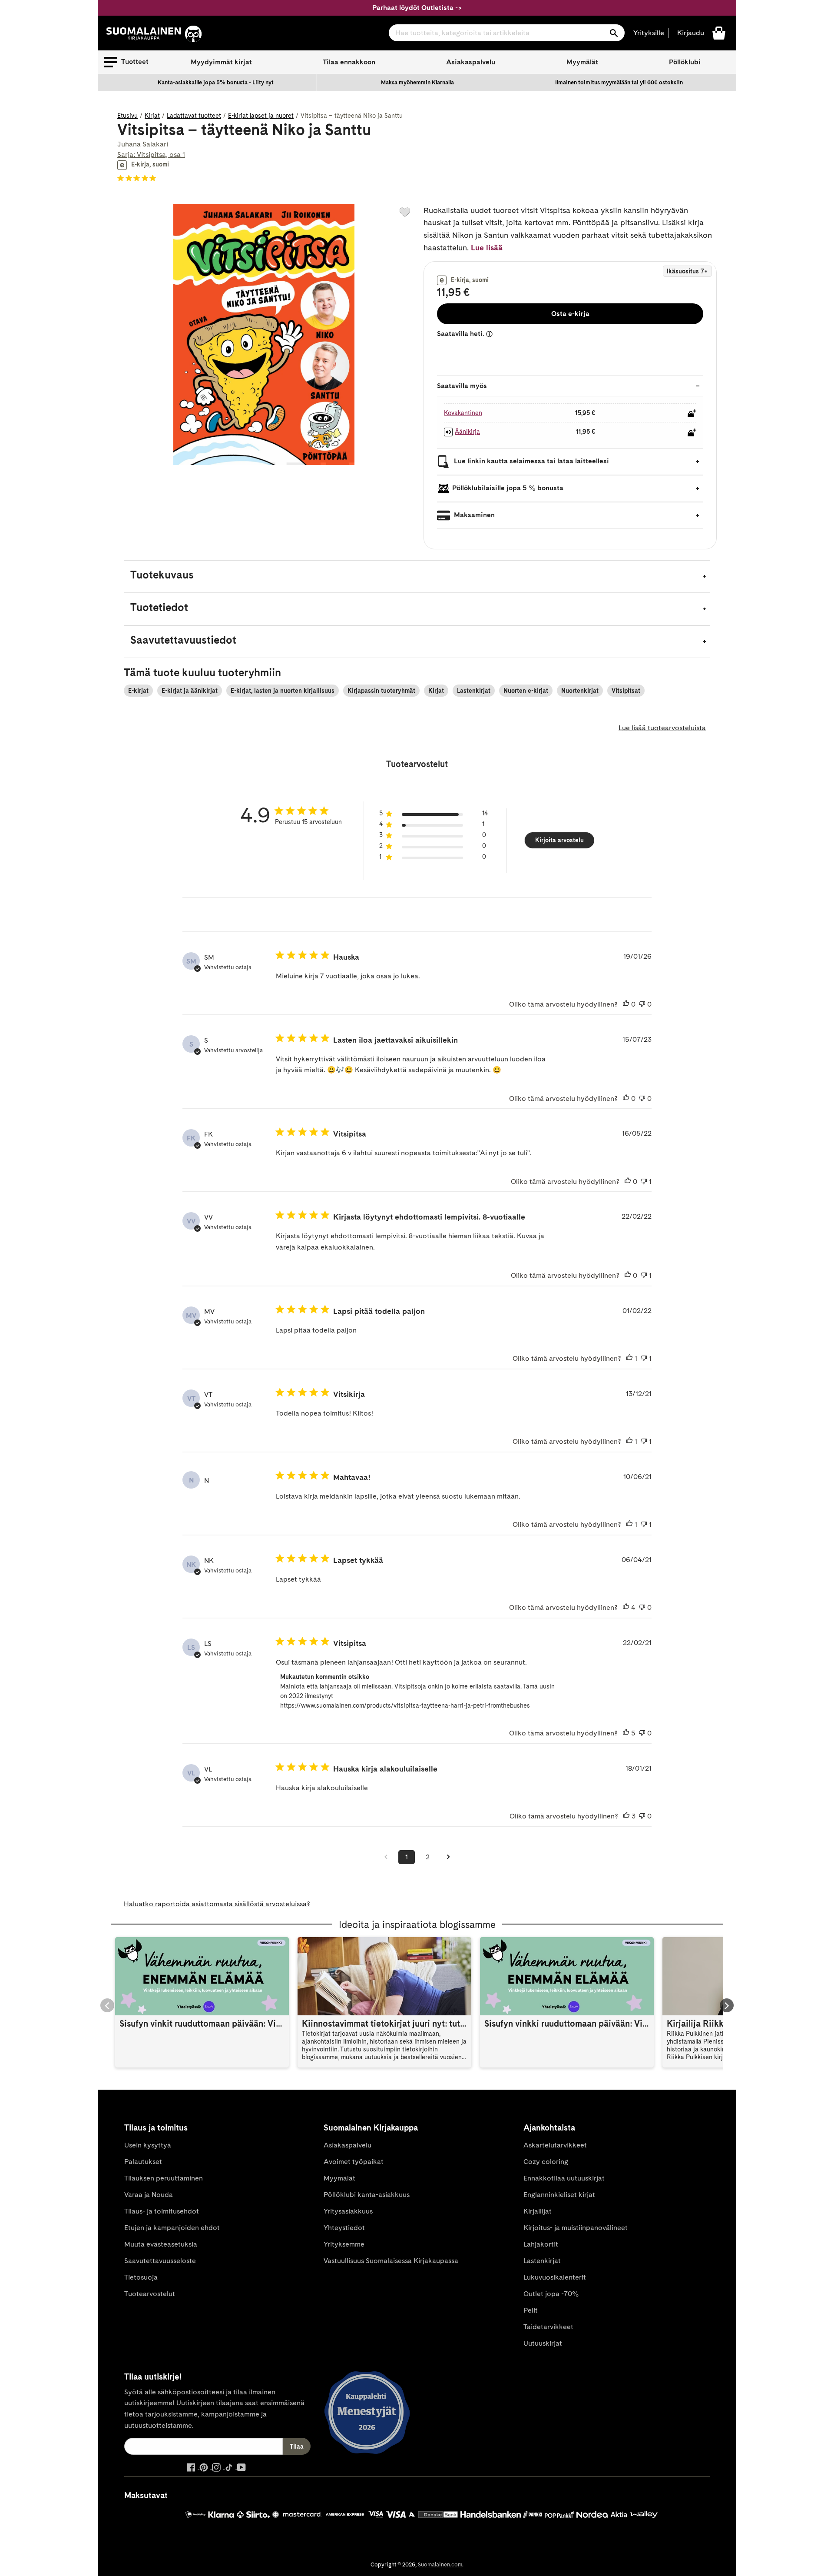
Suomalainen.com (440, 2564)
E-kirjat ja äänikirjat (190, 691)
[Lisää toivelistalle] (405, 212)
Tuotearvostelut (150, 2294)
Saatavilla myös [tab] (462, 386)
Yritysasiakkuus (348, 2211)
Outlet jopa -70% (551, 2294)
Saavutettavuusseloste (160, 2261)
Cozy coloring (546, 2162)
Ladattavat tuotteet (194, 116)
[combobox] (507, 33)
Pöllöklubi (685, 62)
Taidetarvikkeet (548, 2327)
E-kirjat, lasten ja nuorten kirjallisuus (283, 691)
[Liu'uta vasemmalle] (107, 2005)
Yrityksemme (344, 2244)
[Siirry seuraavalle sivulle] (448, 1857)
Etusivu (127, 116)
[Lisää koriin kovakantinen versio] (692, 413)
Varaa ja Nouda (149, 2195)
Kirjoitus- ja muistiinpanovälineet (576, 2228)
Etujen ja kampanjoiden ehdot (172, 2228)
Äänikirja (467, 432)
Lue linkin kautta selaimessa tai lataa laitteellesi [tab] (531, 461)
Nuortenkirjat (580, 691)
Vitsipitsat (626, 691)
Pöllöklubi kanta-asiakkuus (367, 2195)
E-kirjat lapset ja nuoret (261, 116)
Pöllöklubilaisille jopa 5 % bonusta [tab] (508, 488)
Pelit (531, 2310)
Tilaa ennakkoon (349, 62)
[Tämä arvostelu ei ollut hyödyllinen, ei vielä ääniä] (642, 1004)
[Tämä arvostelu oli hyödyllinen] (626, 1608)
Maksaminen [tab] (473, 515)
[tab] (417, 577)
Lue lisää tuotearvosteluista (662, 728)
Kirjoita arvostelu (559, 840)
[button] (126, 62)
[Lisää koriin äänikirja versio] (692, 432)
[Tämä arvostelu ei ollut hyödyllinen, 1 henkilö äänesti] (644, 1182)
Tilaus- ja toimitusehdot (162, 2211)
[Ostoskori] (719, 32)
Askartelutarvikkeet (555, 2145)
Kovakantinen (463, 413)
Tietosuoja (141, 2277)
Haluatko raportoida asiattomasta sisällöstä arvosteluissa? (217, 1904)
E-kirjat (138, 691)
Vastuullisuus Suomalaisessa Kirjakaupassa (391, 2261)
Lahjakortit (541, 2244)
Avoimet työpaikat (354, 2162)
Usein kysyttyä (148, 2145)
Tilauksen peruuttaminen (164, 2178)
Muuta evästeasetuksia (161, 2244)
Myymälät (582, 62)
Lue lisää (487, 248)
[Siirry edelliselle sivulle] (386, 1857)
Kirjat (152, 116)
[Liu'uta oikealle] (727, 2005)
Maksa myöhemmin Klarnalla (417, 82)
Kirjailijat (538, 2211)
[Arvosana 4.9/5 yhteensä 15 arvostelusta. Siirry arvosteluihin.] (138, 178)
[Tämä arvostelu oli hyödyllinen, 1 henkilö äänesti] (629, 1359)
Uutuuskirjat (543, 2343)
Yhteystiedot (344, 2228)
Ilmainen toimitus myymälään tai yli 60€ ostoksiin (619, 82)
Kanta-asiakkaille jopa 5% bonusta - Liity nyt (216, 82)
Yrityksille (649, 33)
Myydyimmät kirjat (221, 62)
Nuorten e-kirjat (526, 691)
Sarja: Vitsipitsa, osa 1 (151, 155)
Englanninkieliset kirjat (559, 2195)
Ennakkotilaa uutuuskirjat (564, 2178)
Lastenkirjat (474, 691)
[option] (216, 83)
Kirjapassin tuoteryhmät (381, 691)
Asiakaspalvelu (471, 62)
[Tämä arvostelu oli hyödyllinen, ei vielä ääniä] (626, 1004)
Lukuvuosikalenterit (555, 2277)
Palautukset (143, 2162)
